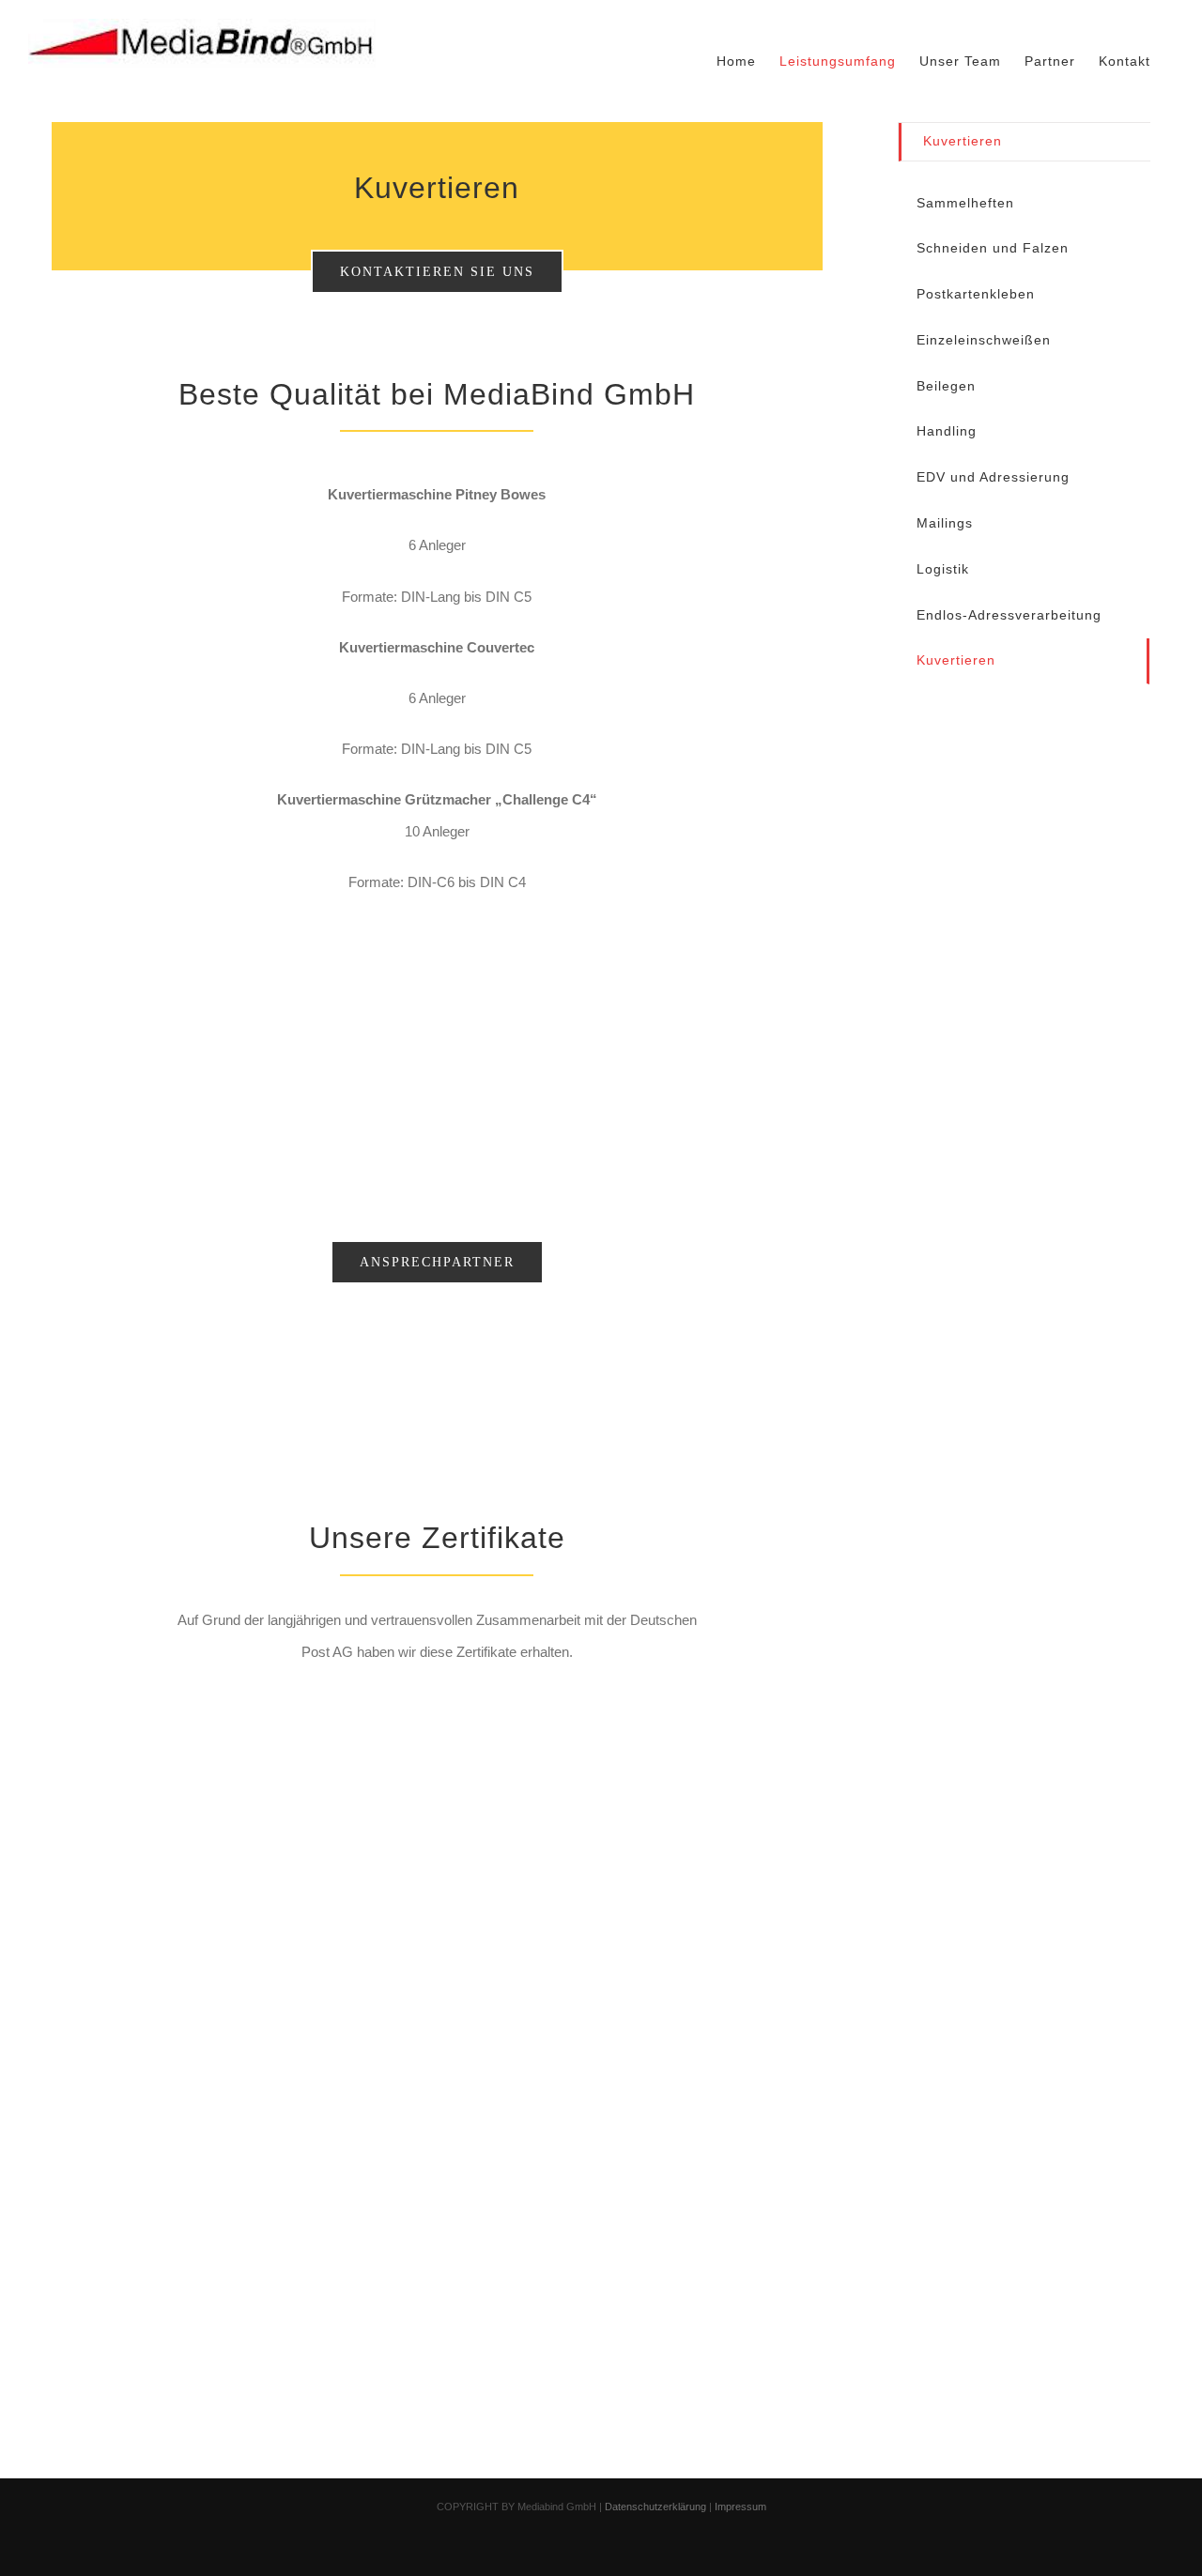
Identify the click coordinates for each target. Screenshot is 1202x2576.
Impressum (740, 2507)
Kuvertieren (963, 141)
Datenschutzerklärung (655, 2507)
